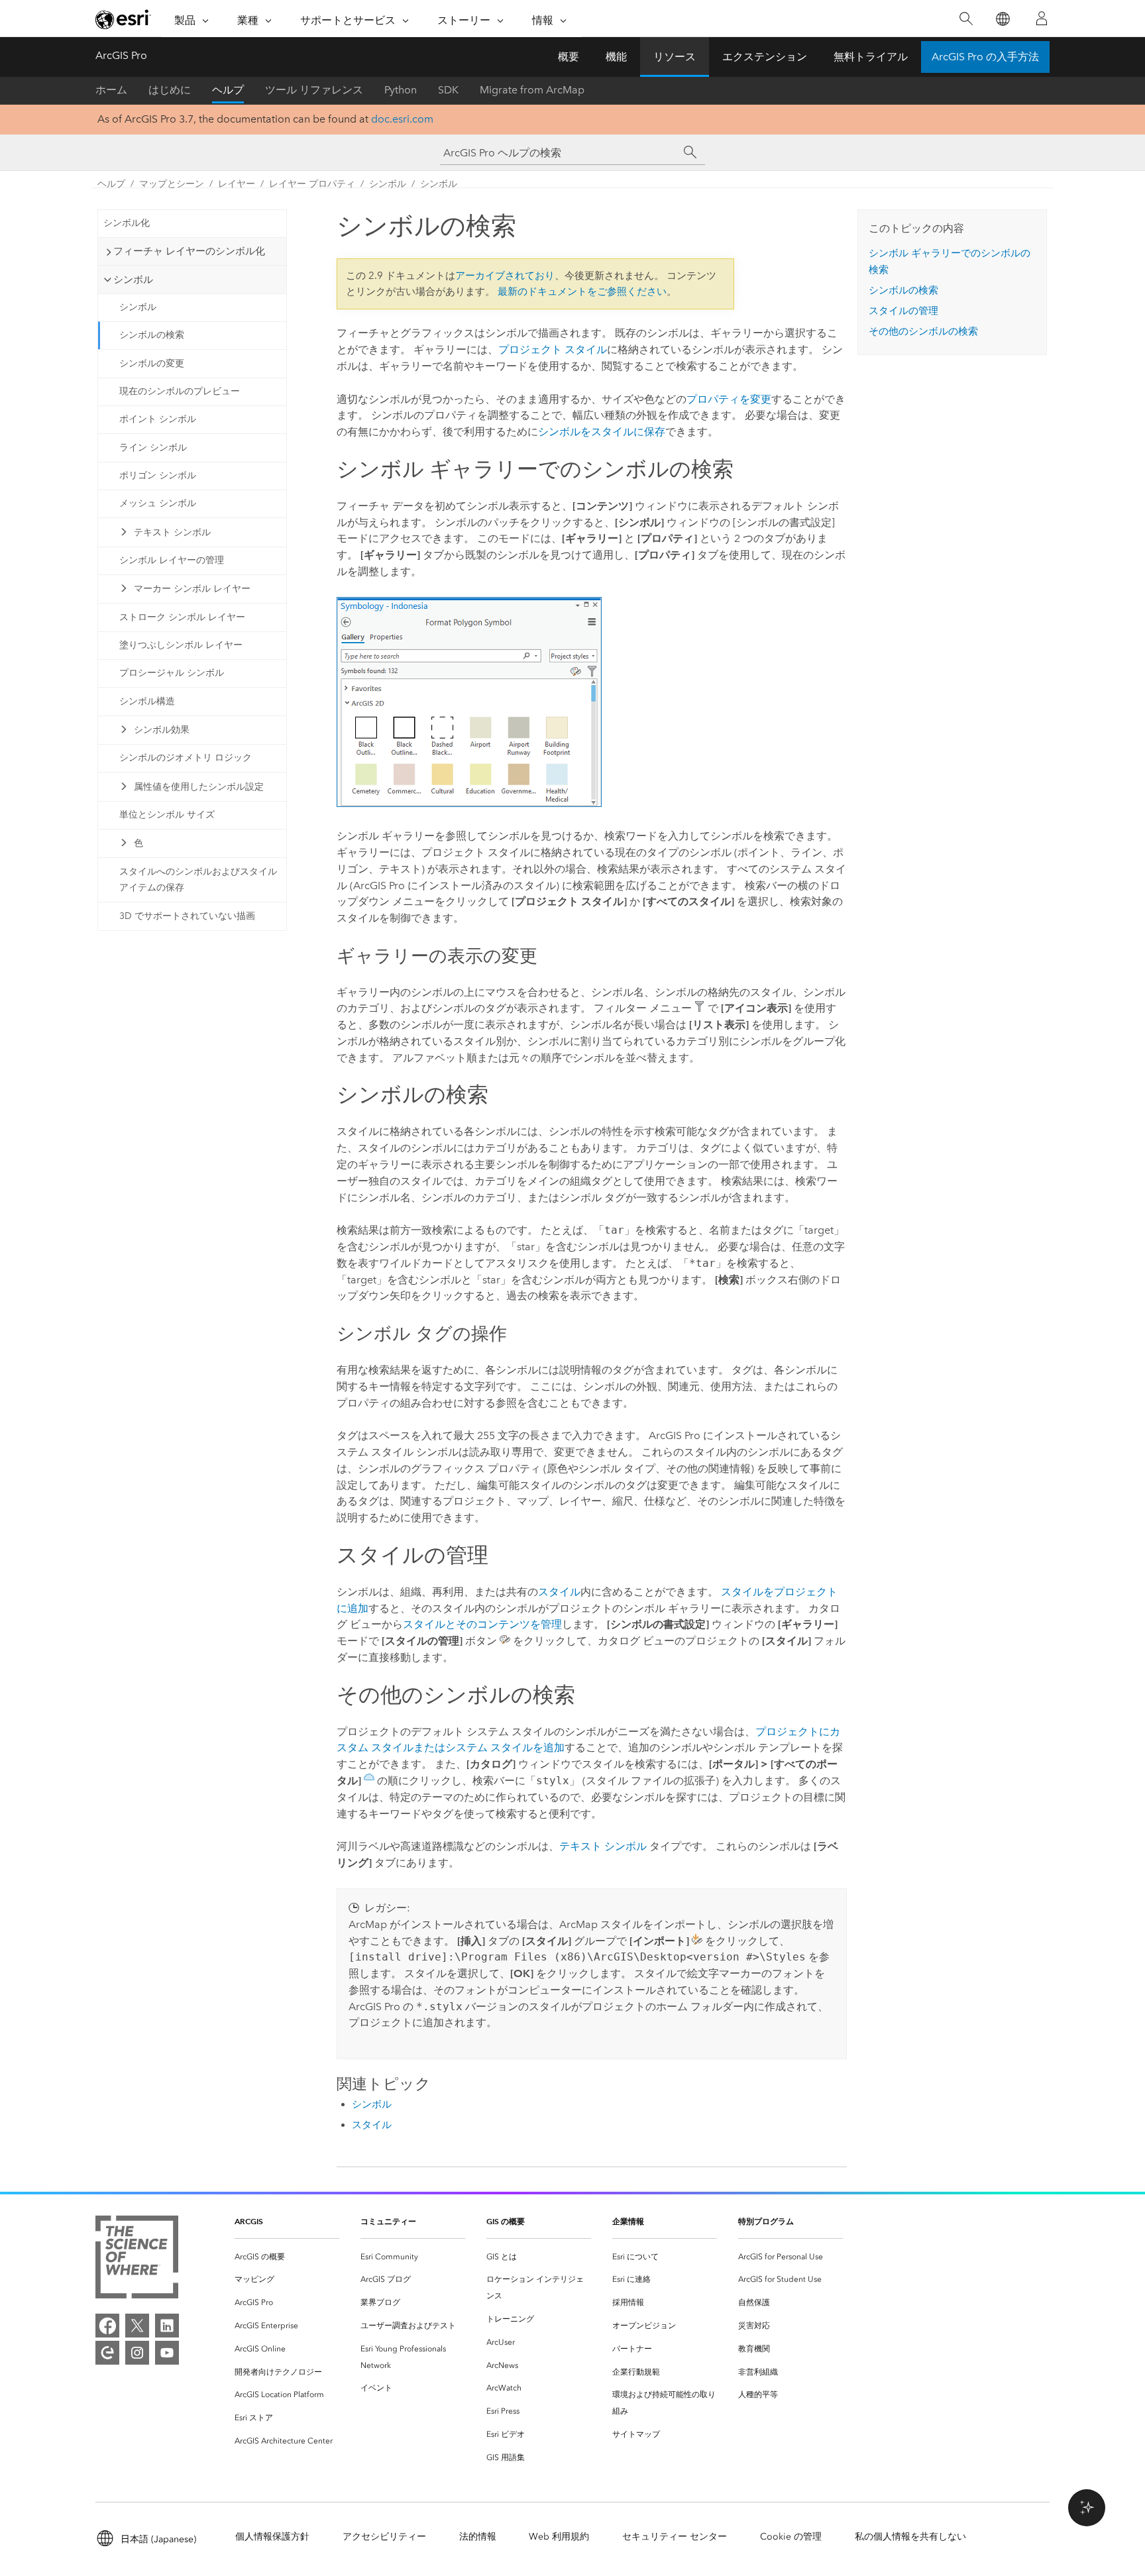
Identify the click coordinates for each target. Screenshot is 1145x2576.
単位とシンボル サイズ (167, 815)
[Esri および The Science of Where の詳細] (137, 2260)
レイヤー (237, 184)
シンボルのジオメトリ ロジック (186, 758)
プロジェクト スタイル (553, 349)
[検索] (966, 19)
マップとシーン (172, 184)
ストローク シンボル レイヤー (182, 617)
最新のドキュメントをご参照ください (582, 292)
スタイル (559, 1592)
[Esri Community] (107, 2353)
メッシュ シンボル (158, 503)
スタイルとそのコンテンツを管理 (482, 1624)
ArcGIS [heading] (249, 2221)
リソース (675, 57)
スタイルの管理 (903, 311)
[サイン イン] (1042, 19)
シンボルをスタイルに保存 (602, 432)
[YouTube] (167, 2353)
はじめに (170, 90)
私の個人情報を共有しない (910, 2537)
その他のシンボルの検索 (923, 331)
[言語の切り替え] (1002, 19)
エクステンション (765, 57)
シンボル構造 (147, 701)
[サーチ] (690, 152)
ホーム (111, 90)
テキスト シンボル (172, 532)
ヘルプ (228, 90)
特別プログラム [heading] (766, 2221)
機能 (616, 57)
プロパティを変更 (729, 399)
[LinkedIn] (167, 2326)
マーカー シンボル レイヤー (192, 589)
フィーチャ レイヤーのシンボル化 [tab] (189, 251)
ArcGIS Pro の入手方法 (985, 57)
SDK (448, 90)
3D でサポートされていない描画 (187, 916)
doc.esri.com (402, 119)
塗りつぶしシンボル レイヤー (181, 645)
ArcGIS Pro (121, 55)
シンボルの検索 (152, 335)
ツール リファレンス (314, 90)
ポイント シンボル (158, 419)
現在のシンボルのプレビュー (180, 391)
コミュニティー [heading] (388, 2221)
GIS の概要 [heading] (506, 2221)
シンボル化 (127, 223)
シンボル (388, 184)
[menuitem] (287, 2257)
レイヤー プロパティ (312, 184)
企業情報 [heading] (628, 2221)
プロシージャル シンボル (172, 673)
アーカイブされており (505, 276)
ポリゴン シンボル (158, 475)
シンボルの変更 (152, 363)
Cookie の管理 (791, 2537)
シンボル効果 (162, 730)
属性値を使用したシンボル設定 (199, 787)
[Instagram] (137, 2353)
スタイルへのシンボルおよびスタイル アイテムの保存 (198, 880)
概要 (569, 57)
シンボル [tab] (133, 280)
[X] (137, 2326)
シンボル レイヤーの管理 (172, 560)
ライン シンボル (153, 448)
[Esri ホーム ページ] (123, 19)
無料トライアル (871, 57)
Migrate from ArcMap (532, 90)
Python (401, 90)
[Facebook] (107, 2326)
